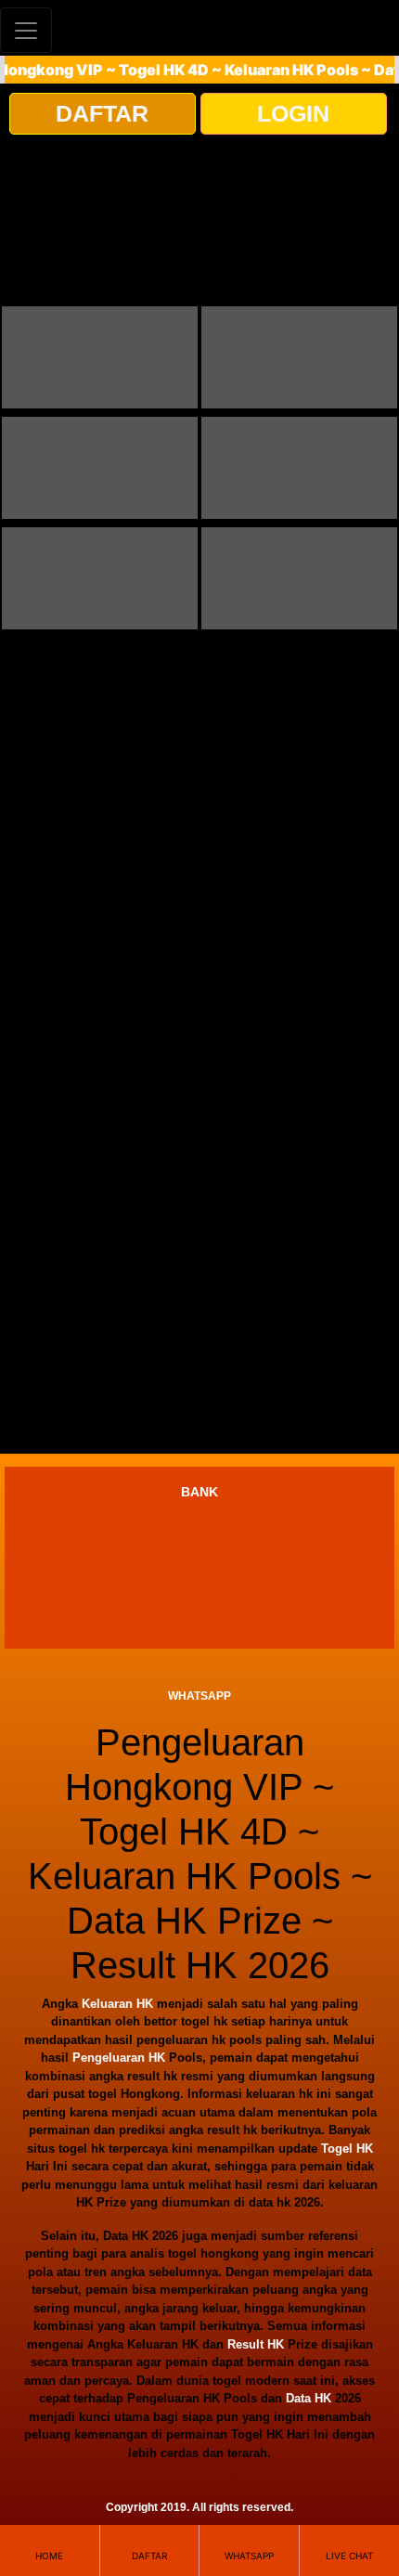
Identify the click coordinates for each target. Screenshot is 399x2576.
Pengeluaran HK (119, 2058)
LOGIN (293, 113)
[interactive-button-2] (299, 357)
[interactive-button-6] (299, 578)
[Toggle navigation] (26, 30)
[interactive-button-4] (299, 468)
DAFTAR (102, 113)
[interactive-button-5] (100, 578)
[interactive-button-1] (100, 357)
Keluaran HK (117, 2004)
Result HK (256, 2344)
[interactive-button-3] (100, 468)
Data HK (309, 2398)
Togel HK (347, 2149)
